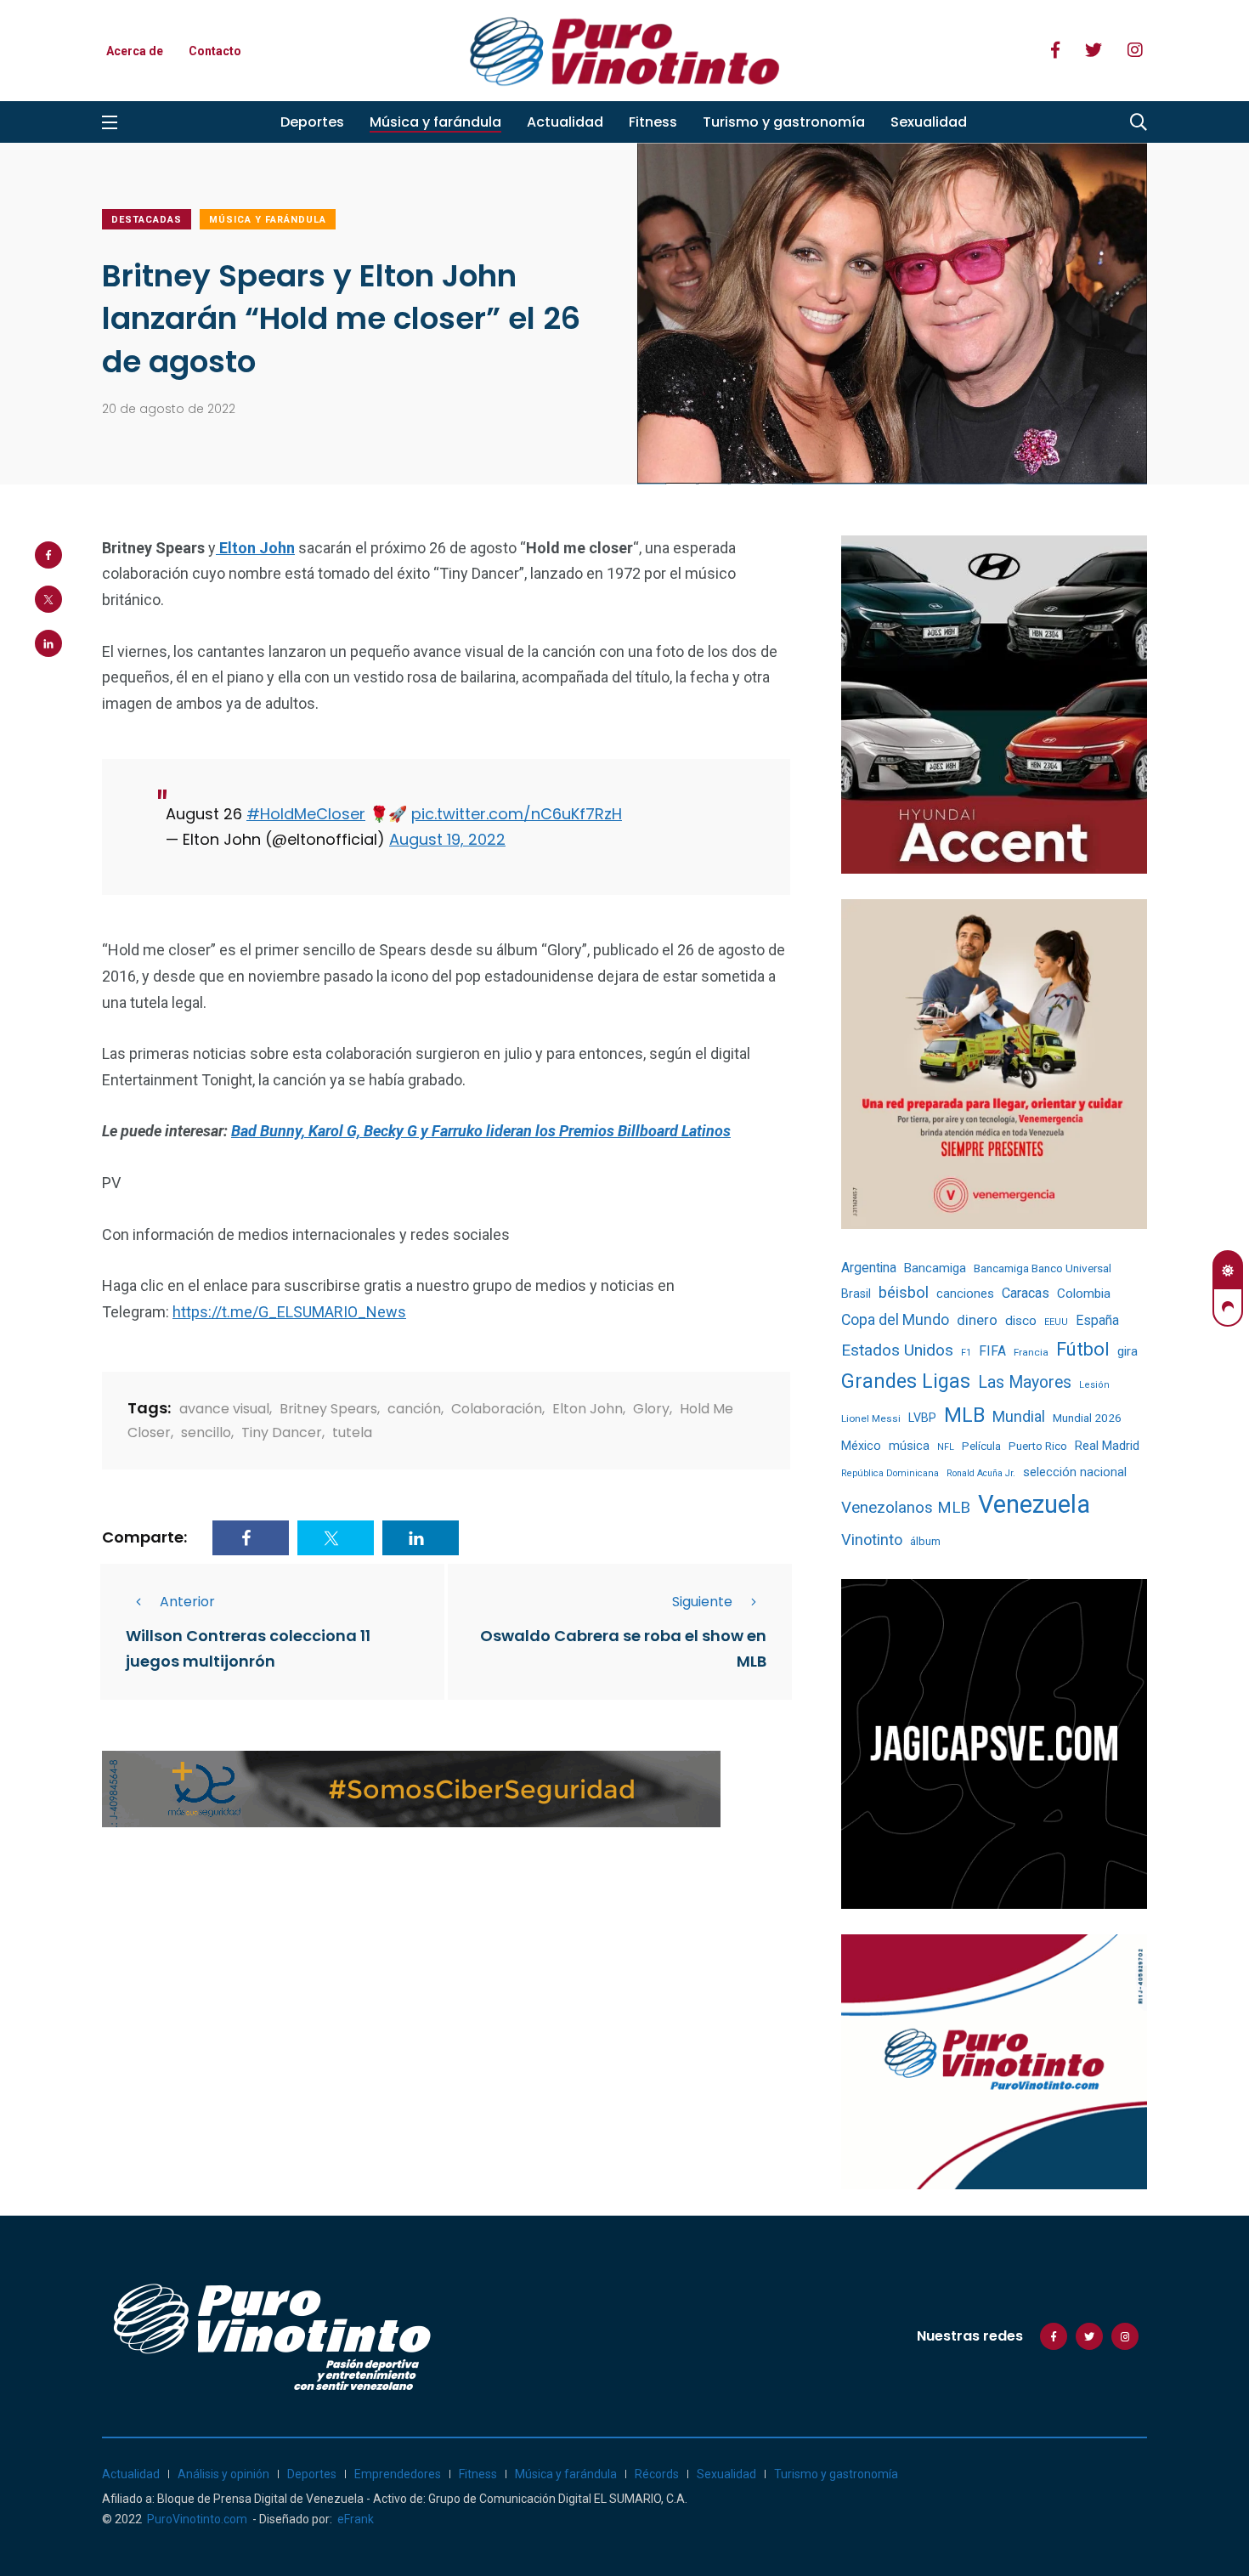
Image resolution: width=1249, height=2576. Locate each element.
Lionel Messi (871, 1418)
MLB (964, 1415)
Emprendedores (398, 2474)
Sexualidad (929, 122)
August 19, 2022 (447, 839)
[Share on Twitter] (48, 599)
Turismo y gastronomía (784, 122)
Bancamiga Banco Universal (1043, 1268)
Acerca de (135, 51)
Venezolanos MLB (906, 1508)
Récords (657, 2474)
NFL (946, 1447)
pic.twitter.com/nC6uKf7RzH (517, 814)
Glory (651, 1409)
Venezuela (1034, 1504)
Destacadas (147, 220)
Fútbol (1083, 1349)
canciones (965, 1294)
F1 (966, 1353)
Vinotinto (872, 1540)
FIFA (992, 1351)
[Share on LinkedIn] (48, 643)
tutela (352, 1432)
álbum (925, 1541)
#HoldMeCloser (306, 814)
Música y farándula (435, 122)
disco (1021, 1321)
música (909, 1446)
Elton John (588, 1409)
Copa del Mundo (895, 1320)
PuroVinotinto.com (197, 2519)
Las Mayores (1025, 1382)
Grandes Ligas (906, 1381)
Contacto (215, 51)
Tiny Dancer (282, 1432)
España (1097, 1320)
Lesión (1094, 1385)
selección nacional (1075, 1472)
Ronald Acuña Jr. (981, 1473)
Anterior (187, 1602)
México (861, 1446)
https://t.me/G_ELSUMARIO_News (289, 1312)
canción (414, 1409)
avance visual (224, 1409)
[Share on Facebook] (48, 555)
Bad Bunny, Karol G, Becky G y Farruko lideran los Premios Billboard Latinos (481, 1131)
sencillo (206, 1432)
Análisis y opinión (223, 2474)
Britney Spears (328, 1409)
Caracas (1026, 1293)
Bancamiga (935, 1268)
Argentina (869, 1268)
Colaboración (497, 1409)
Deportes (312, 122)
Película (981, 1446)
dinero (977, 1320)
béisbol (904, 1293)
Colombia (1084, 1294)
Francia (1031, 1352)
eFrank (356, 2519)
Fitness (653, 122)
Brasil (856, 1294)
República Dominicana (890, 1473)
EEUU (1056, 1322)
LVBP (922, 1418)
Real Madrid (1107, 1446)
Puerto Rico (1038, 1446)
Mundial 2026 (1087, 1418)
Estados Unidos (897, 1350)
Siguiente (702, 1602)
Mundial (1019, 1416)
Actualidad (565, 122)
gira (1127, 1351)
